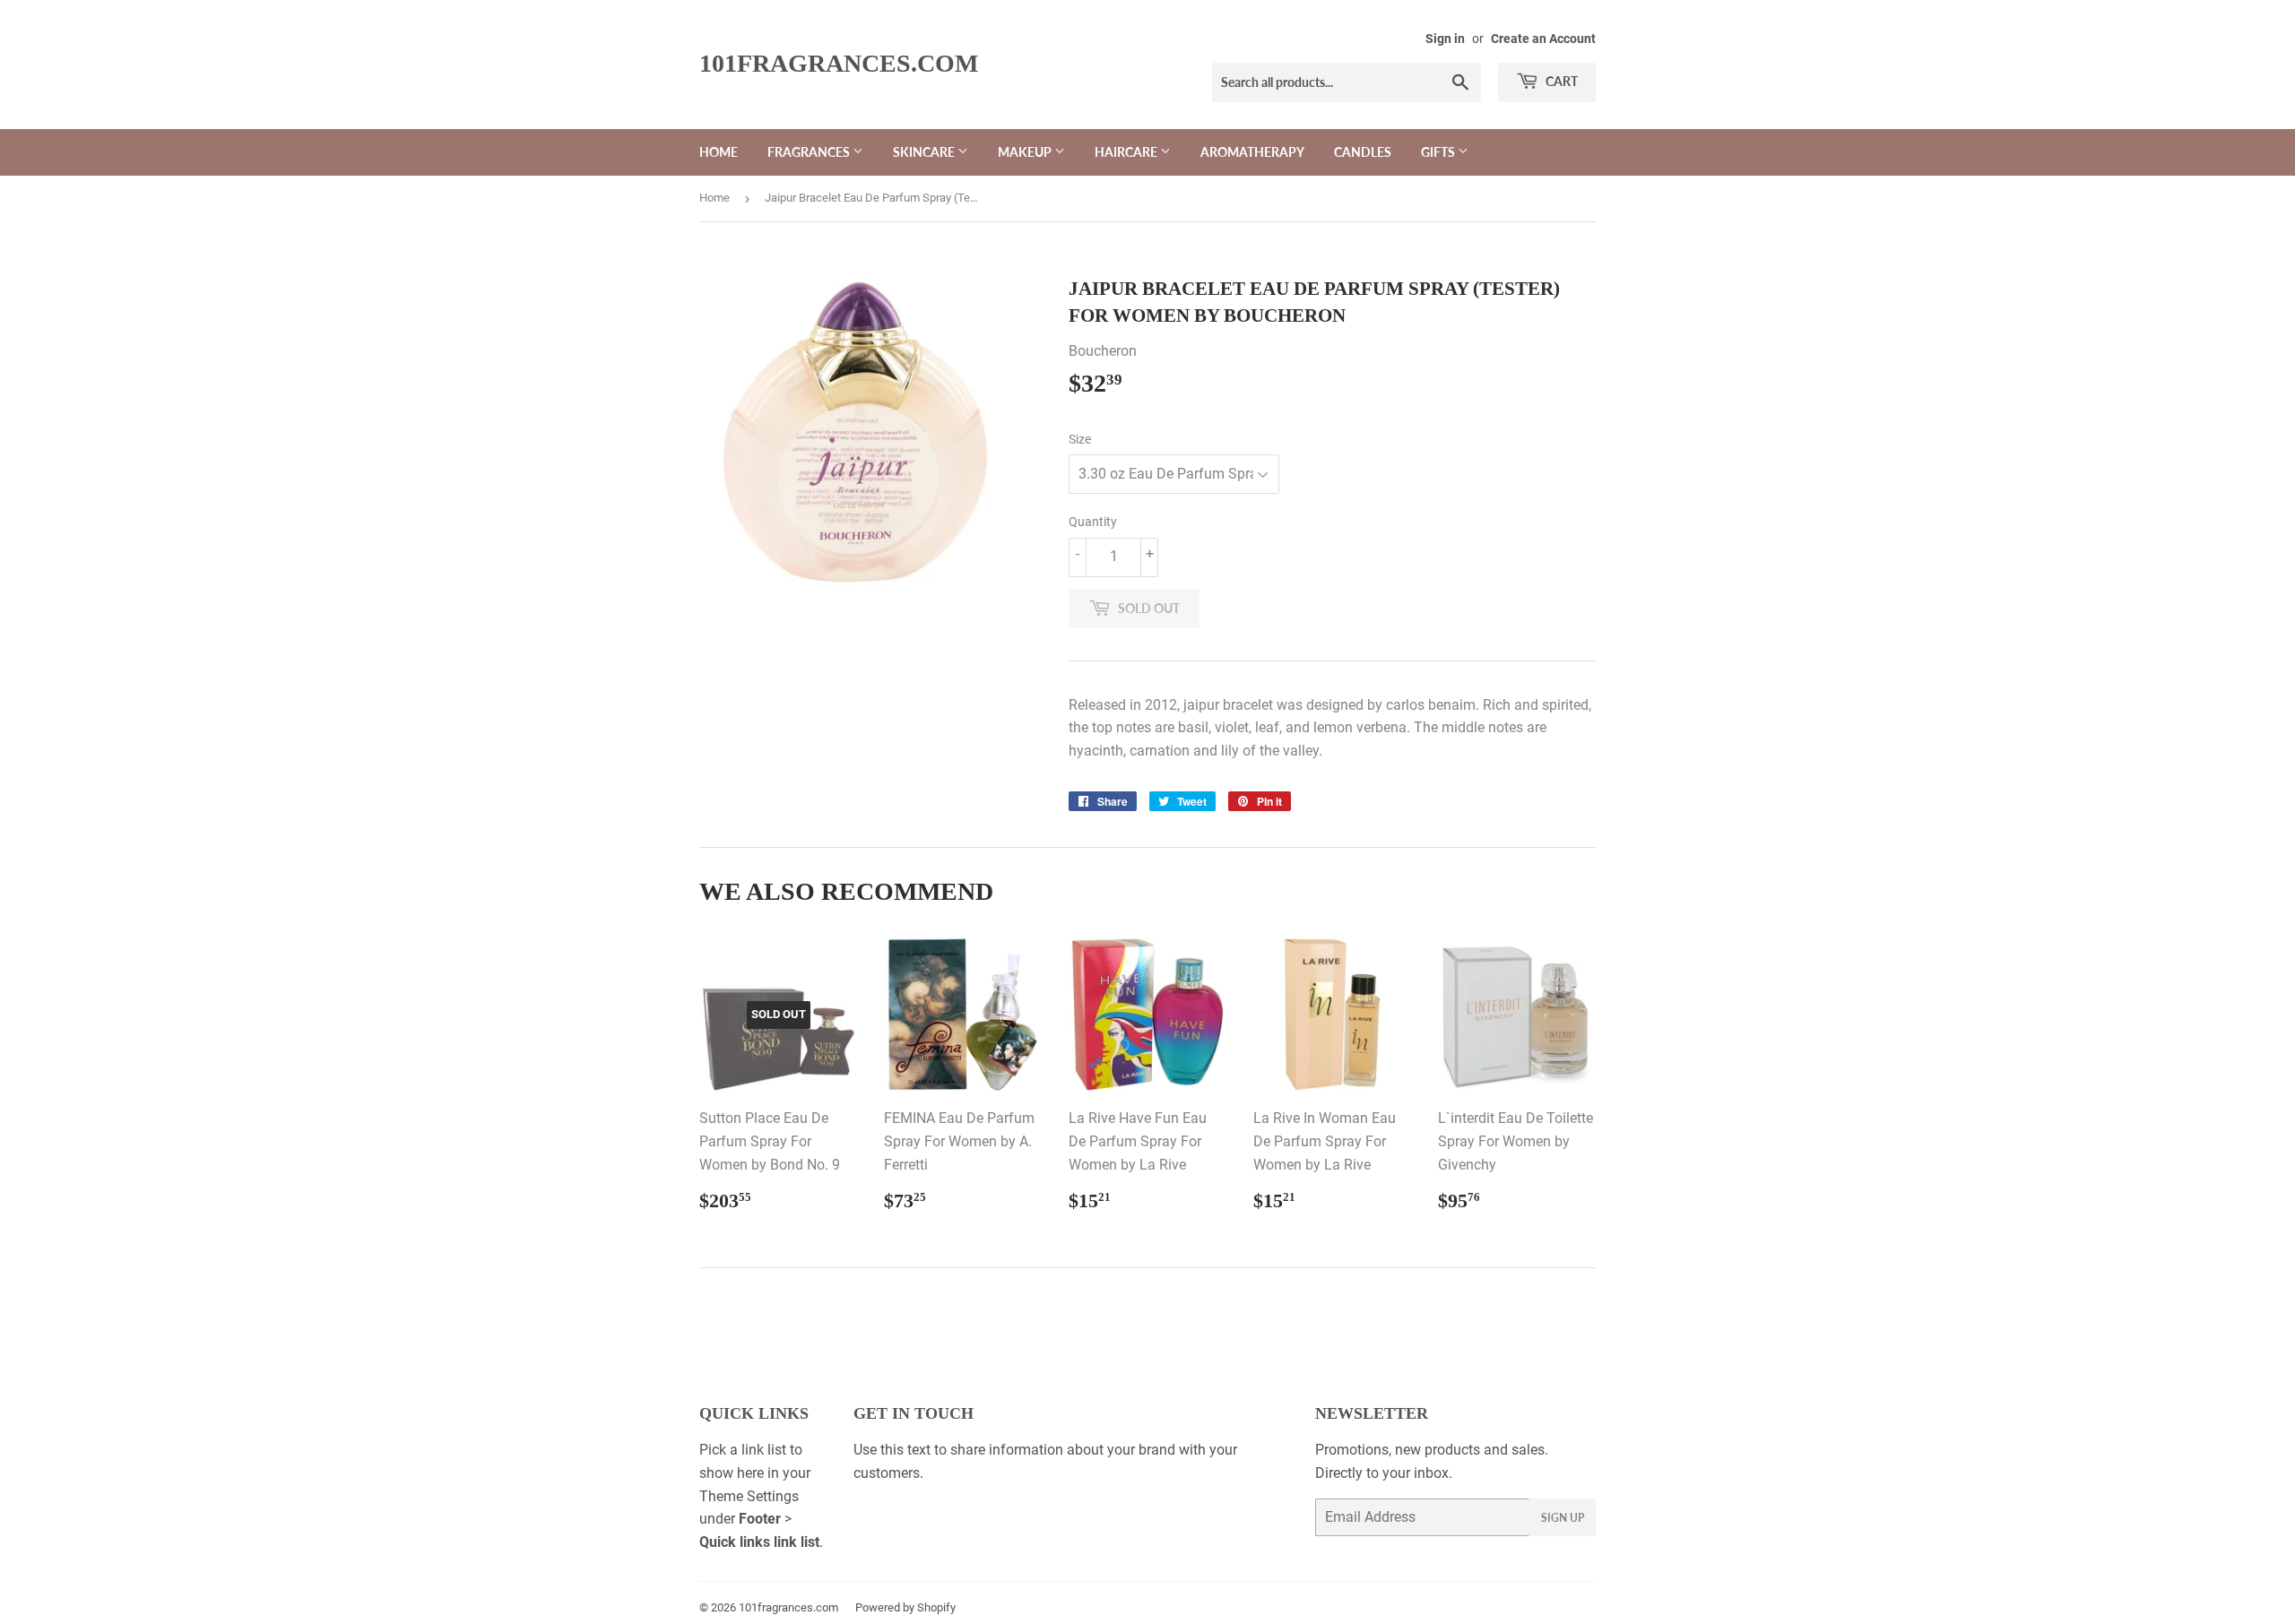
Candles (1363, 152)
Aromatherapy (1252, 152)
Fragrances (810, 152)
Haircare (1127, 152)
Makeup (1026, 152)
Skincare (925, 152)
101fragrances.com (839, 63)
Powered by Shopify (905, 1607)
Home (719, 152)
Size (1080, 439)
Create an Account (1543, 39)
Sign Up (1563, 1518)
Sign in (1445, 39)
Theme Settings (749, 1496)
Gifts (1439, 152)
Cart (1560, 81)
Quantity (1093, 522)
